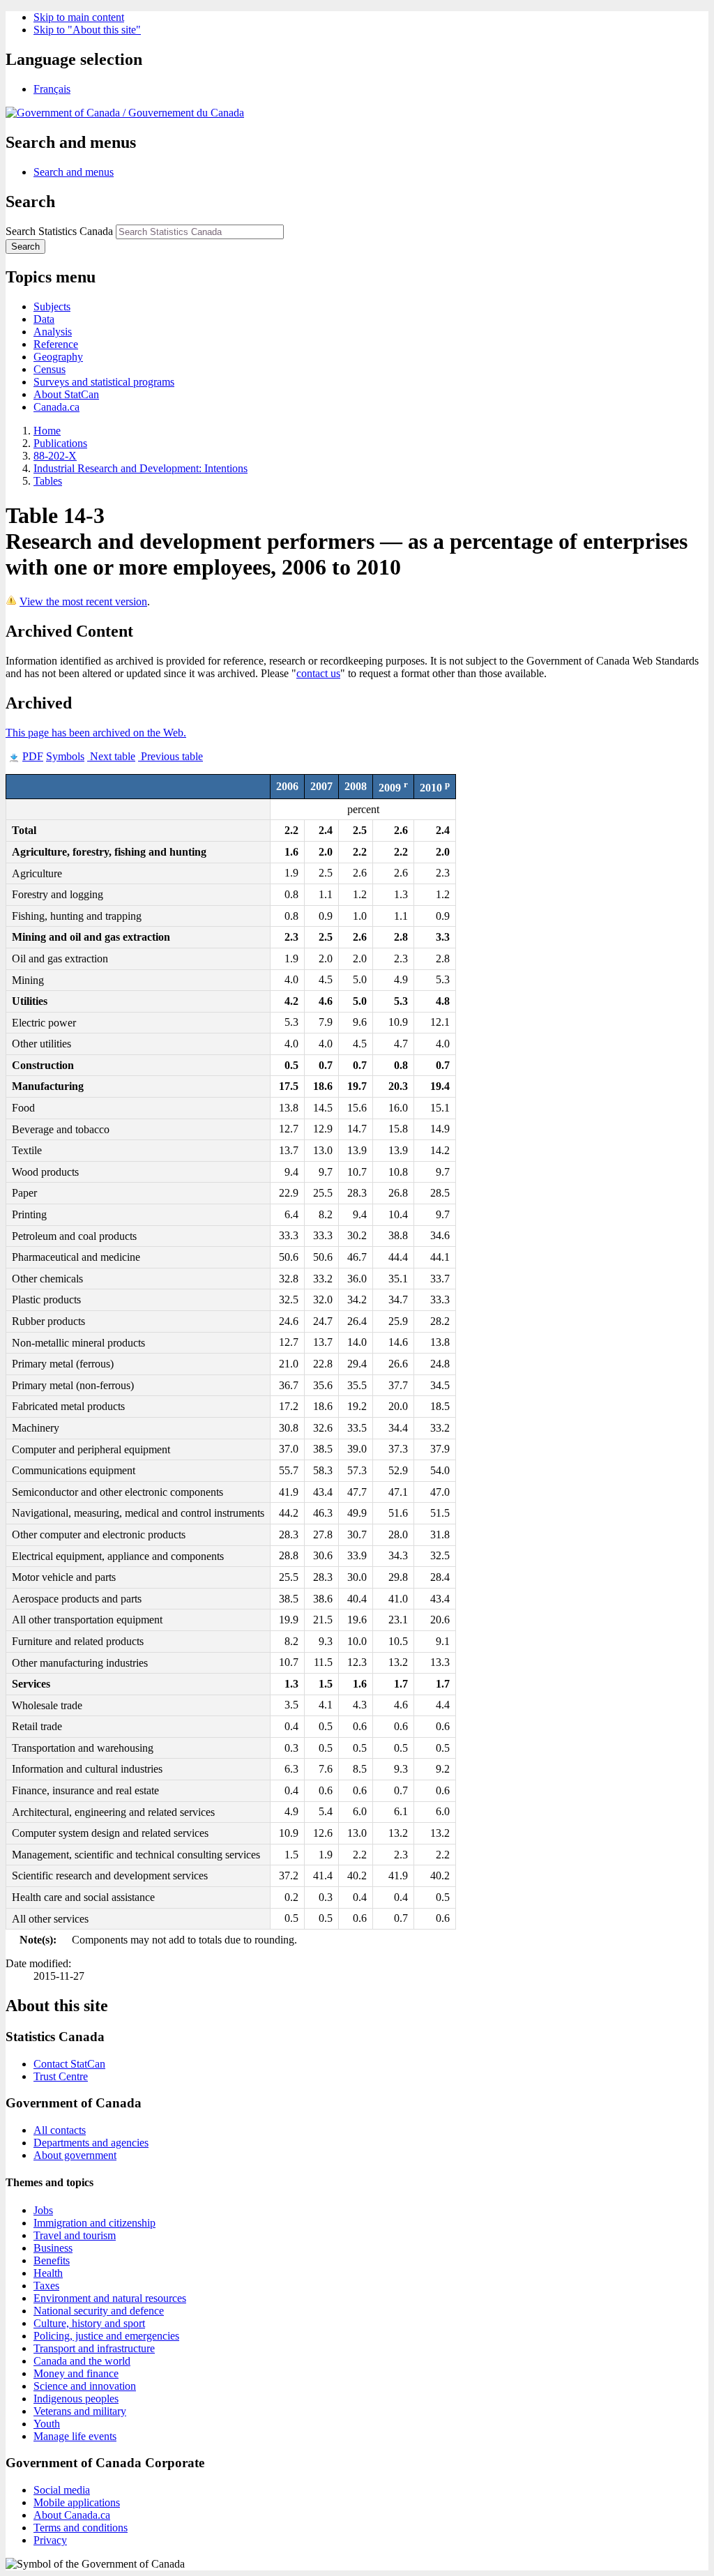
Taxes (46, 2286)
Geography (58, 357)
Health (48, 2273)
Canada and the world (82, 2361)
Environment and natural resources (110, 2298)
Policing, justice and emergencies (106, 2336)
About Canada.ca (72, 2515)
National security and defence (99, 2311)
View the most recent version (83, 601)
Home (47, 431)
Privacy (50, 2540)
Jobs (43, 2210)
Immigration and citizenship (94, 2223)
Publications (60, 443)
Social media (62, 2490)
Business (53, 2248)
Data (44, 319)
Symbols (65, 756)
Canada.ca (56, 407)
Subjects (52, 306)
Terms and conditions (81, 2528)
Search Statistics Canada (59, 231)
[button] (74, 172)
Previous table (170, 756)
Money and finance (76, 2373)
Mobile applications (77, 2502)
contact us (318, 673)
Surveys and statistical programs (104, 382)
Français (52, 89)
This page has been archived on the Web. (96, 733)
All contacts (60, 2130)
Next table (111, 756)
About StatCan (66, 394)
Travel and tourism (75, 2235)
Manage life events (75, 2436)
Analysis (53, 332)
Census (50, 369)
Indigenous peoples (76, 2399)
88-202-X (55, 456)
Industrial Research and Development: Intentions (140, 468)
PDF (33, 756)
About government (75, 2155)
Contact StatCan (69, 2064)
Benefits (52, 2260)
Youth (47, 2424)
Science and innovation (85, 2386)
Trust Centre (61, 2076)
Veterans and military (80, 2411)
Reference (56, 344)
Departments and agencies (91, 2143)
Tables (48, 481)
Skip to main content (79, 17)
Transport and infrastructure (94, 2348)
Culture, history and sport (89, 2323)
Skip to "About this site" (87, 30)
